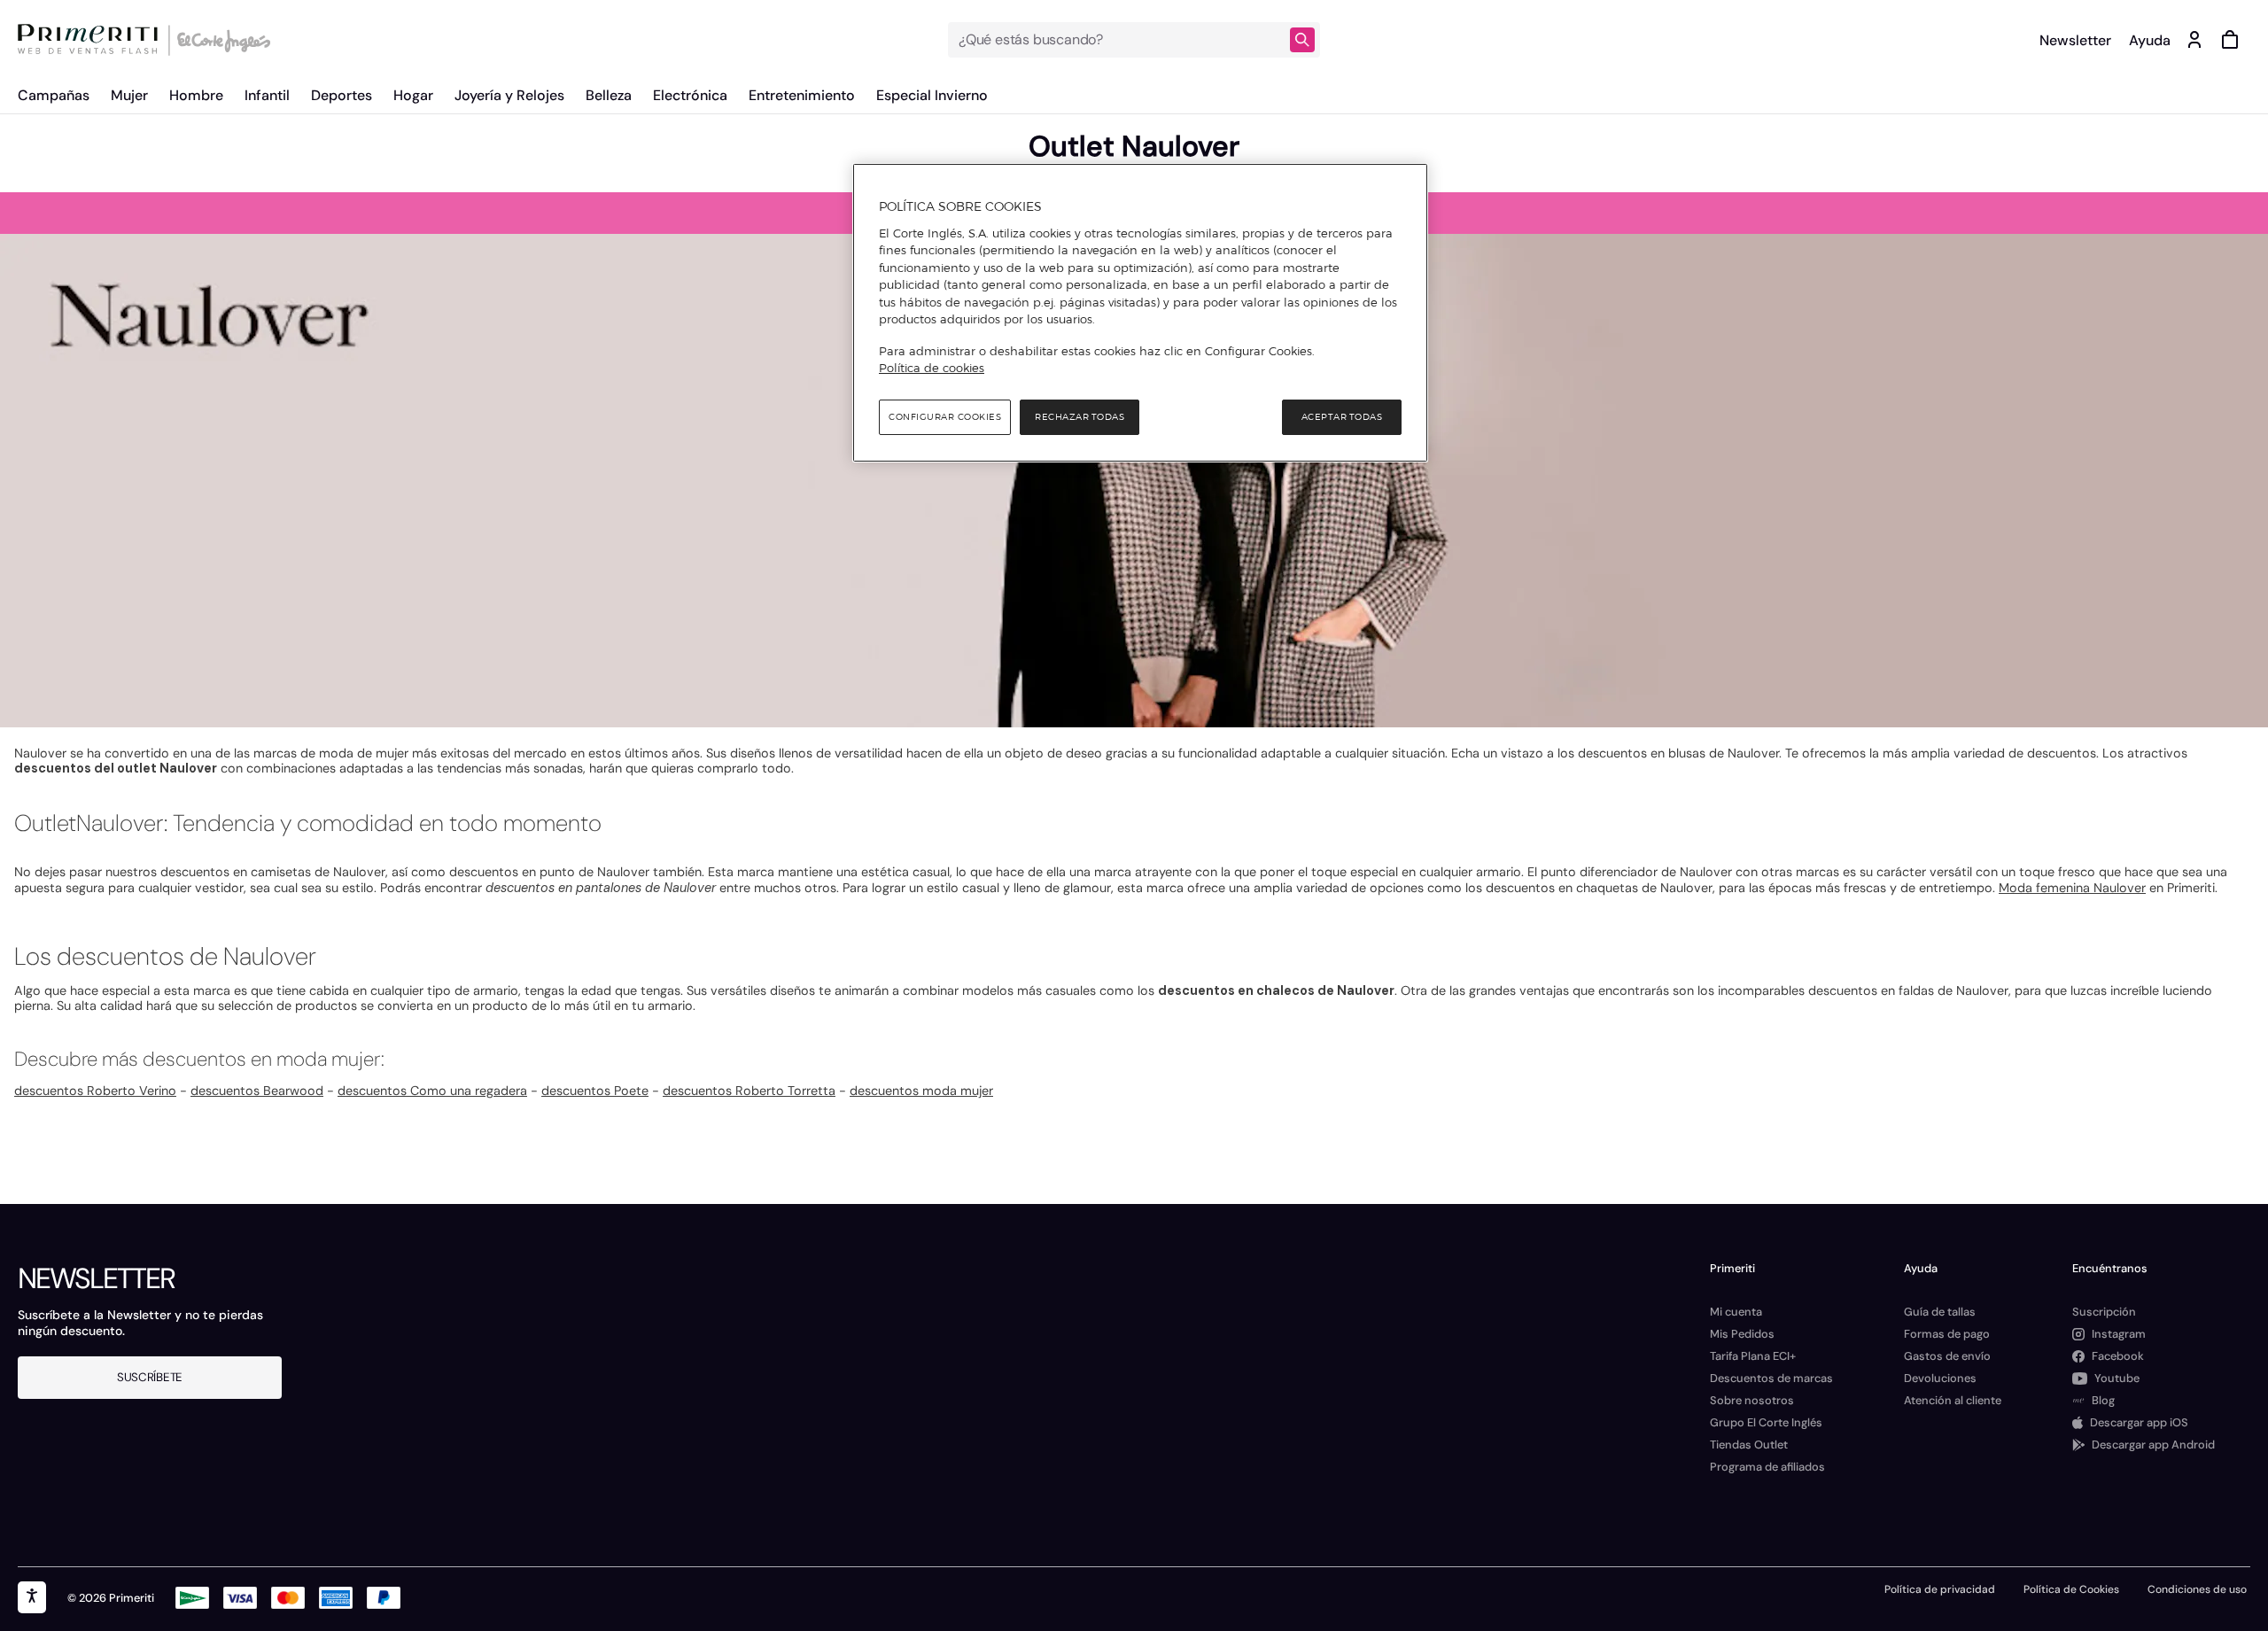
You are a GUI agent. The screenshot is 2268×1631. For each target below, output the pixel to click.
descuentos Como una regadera (432, 1091)
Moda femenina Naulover (2072, 888)
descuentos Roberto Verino (95, 1091)
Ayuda (2150, 40)
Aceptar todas (1342, 417)
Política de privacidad (1940, 1589)
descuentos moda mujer (921, 1091)
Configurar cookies (945, 417)
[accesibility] (32, 1597)
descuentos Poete (595, 1091)
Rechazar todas (1080, 417)
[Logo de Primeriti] (92, 40)
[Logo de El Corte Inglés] (221, 40)
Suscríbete (150, 1377)
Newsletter (2075, 40)
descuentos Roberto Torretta (749, 1091)
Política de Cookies (2071, 1589)
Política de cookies (932, 368)
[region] (1140, 313)
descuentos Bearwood (257, 1091)
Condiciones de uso (2197, 1589)
